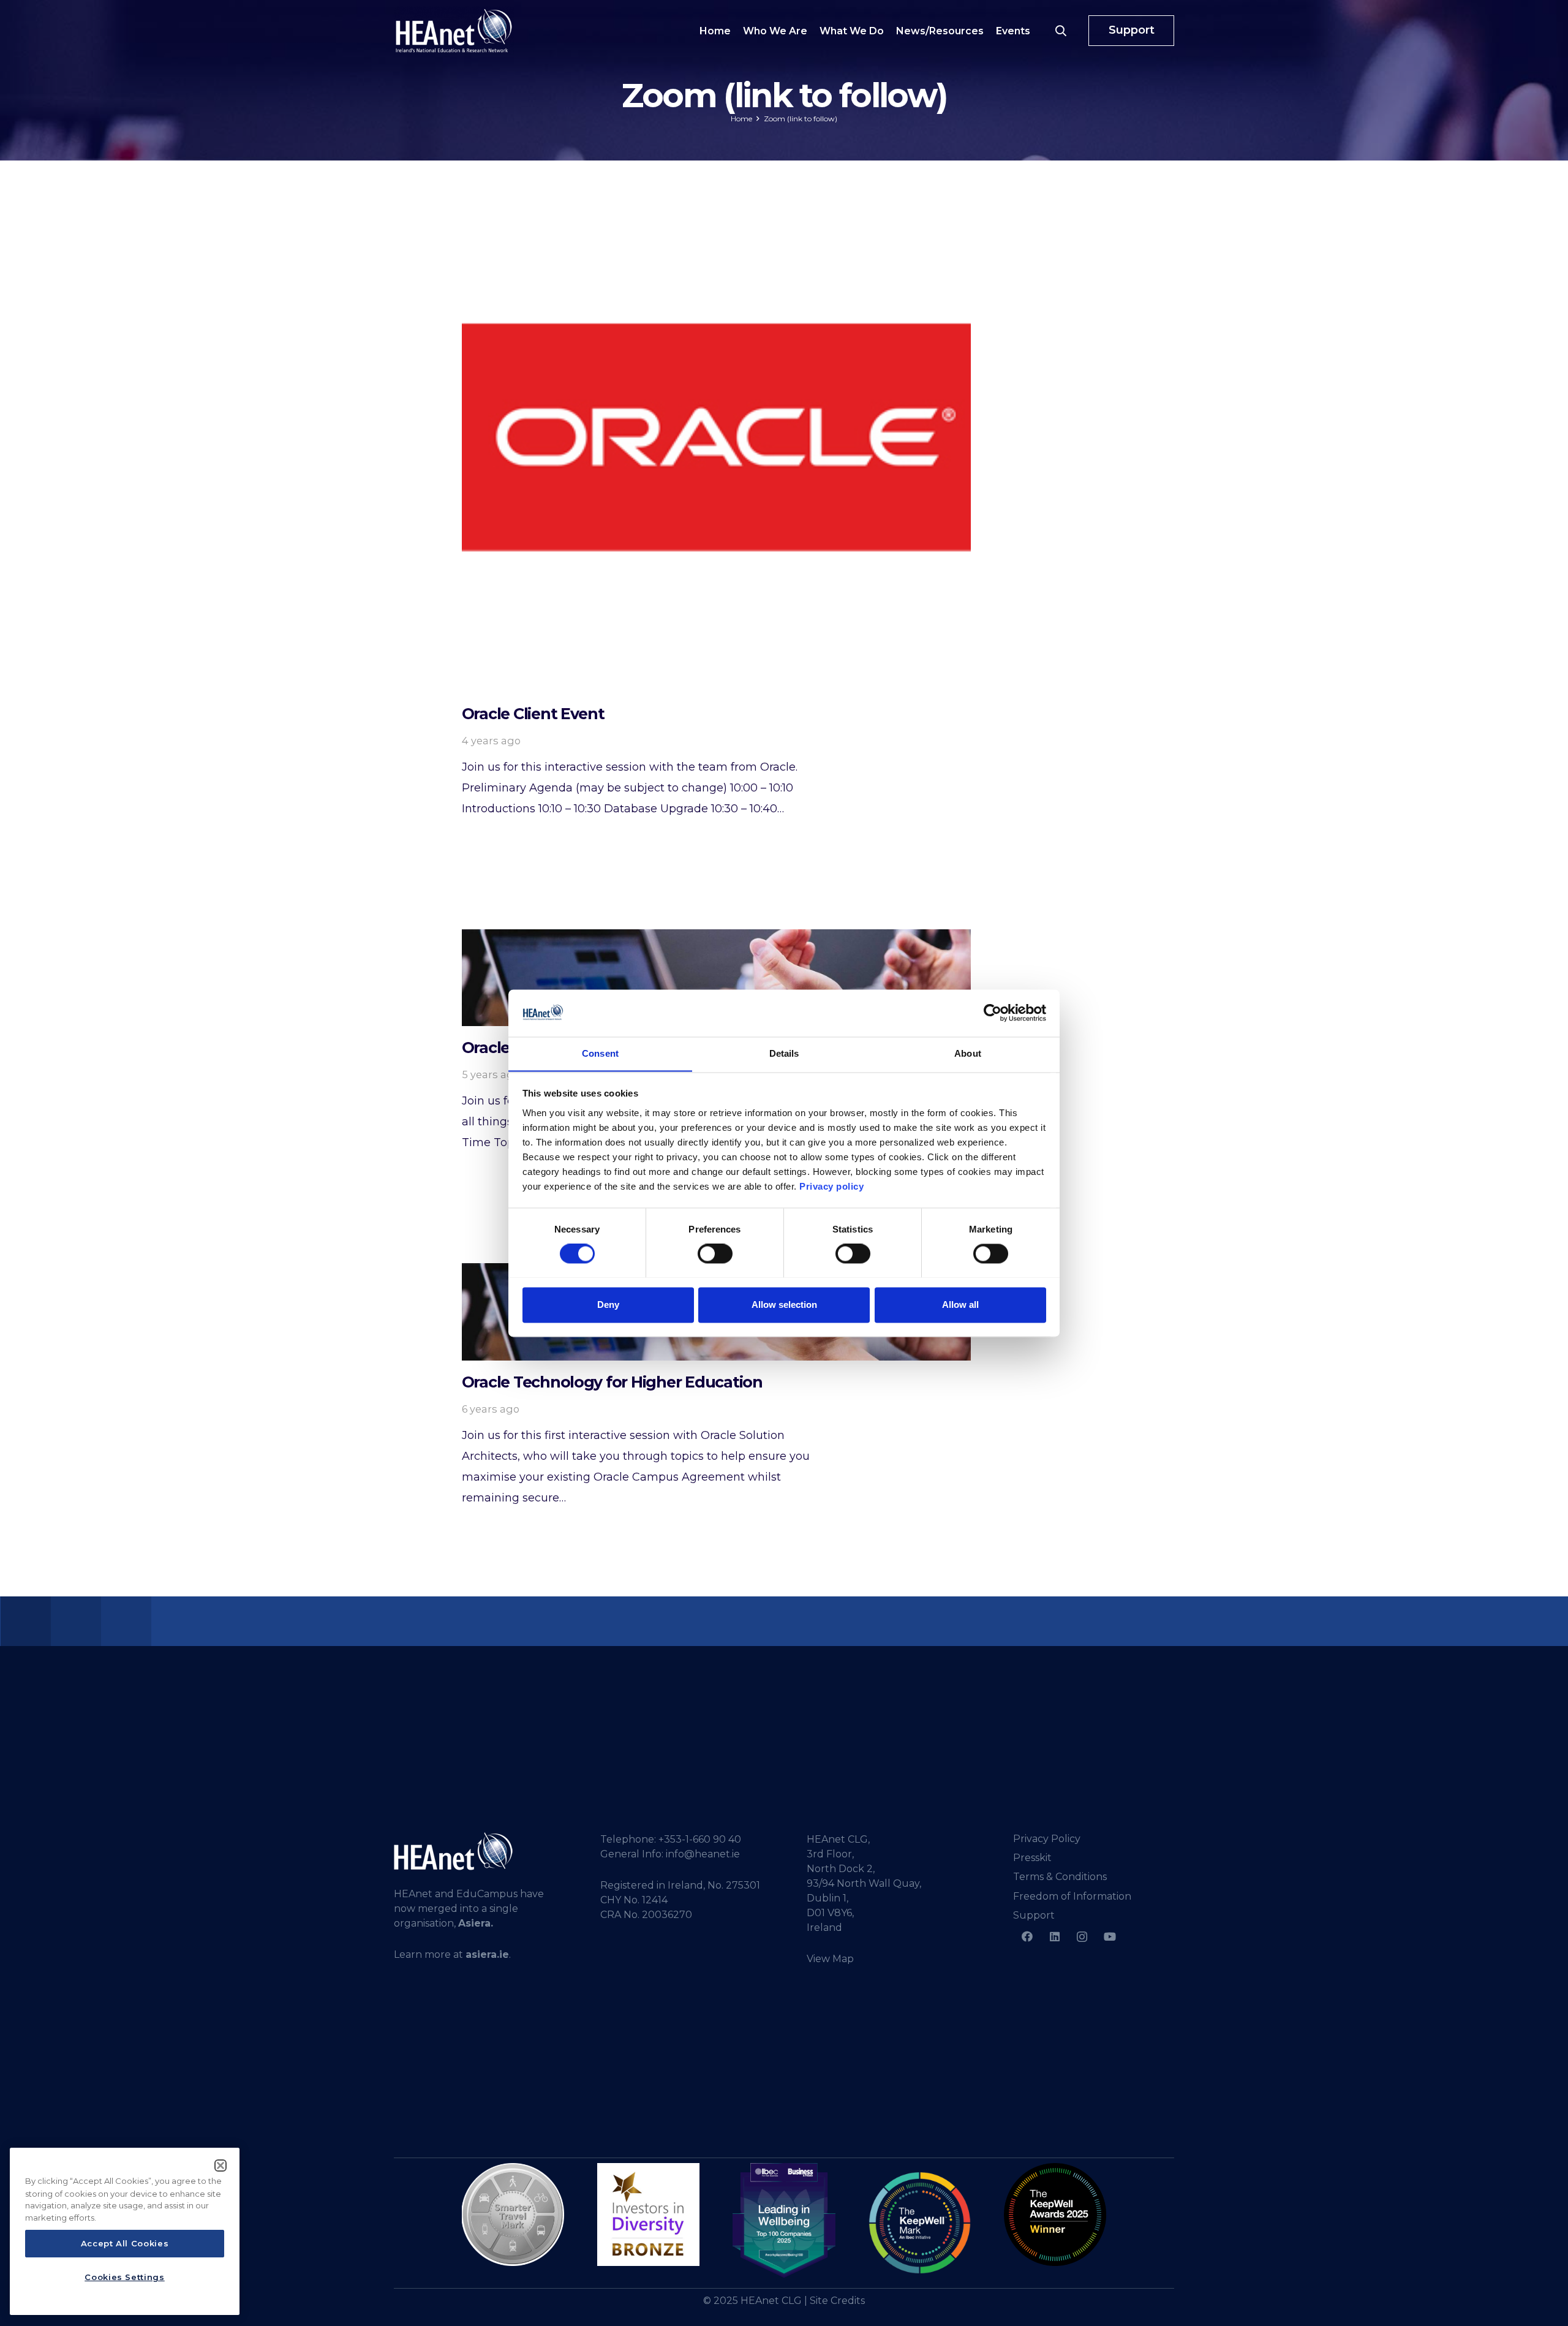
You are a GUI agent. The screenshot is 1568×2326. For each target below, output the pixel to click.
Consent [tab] (600, 1053)
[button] (1061, 31)
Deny (608, 1305)
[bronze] (648, 2214)
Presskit (1032, 1858)
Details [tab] (784, 1053)
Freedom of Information (1072, 1896)
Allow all (960, 1305)
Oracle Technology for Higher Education (612, 1382)
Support (1034, 1915)
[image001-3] (1055, 2214)
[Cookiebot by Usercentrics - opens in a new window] (993, 1013)
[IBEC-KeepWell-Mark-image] (920, 2223)
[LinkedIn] (1054, 1937)
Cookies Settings (125, 2277)
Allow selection (784, 1305)
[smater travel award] (513, 2215)
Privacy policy (831, 1186)
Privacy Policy (1047, 1839)
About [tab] (968, 1053)
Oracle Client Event (533, 714)
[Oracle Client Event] (716, 437)
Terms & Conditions (1060, 1877)
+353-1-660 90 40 (700, 1839)
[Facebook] (1027, 1937)
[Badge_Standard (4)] (784, 2221)
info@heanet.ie (703, 1854)
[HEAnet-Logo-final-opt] (454, 31)
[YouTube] (1110, 1937)
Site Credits (837, 2301)
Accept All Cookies (125, 2244)
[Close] (221, 2166)
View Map (830, 1959)
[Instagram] (1082, 1937)
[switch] (715, 1253)
